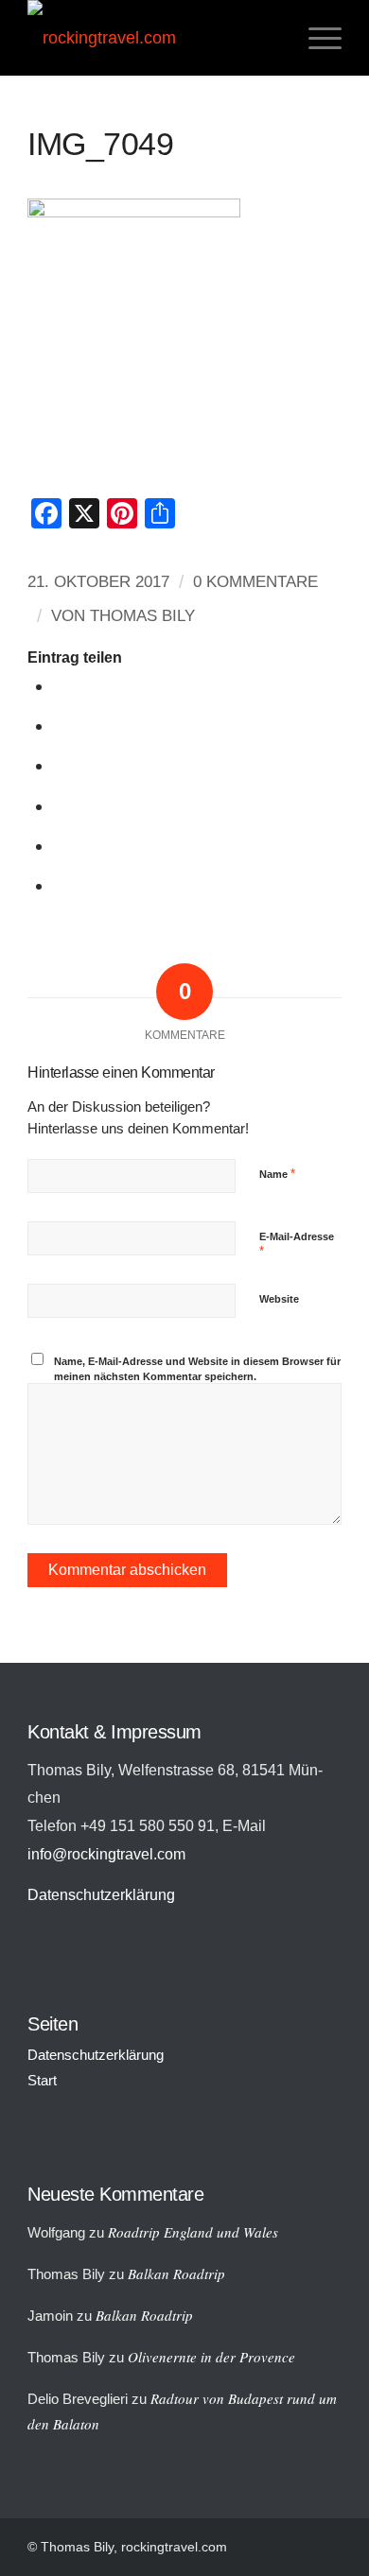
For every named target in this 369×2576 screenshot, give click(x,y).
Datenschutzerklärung (101, 1894)
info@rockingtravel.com (106, 1854)
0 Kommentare (255, 582)
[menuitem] (316, 38)
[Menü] (316, 38)
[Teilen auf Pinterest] (61, 806)
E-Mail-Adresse (297, 1245)
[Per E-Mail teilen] (61, 885)
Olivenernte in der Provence (211, 2357)
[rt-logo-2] (153, 38)
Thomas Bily (142, 616)
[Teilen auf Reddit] (61, 846)
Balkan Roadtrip (176, 2273)
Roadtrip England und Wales (193, 2232)
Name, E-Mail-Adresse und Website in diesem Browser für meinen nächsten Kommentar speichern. (197, 1369)
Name (277, 1174)
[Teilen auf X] (61, 726)
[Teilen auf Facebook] (61, 686)
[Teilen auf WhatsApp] (61, 765)
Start (42, 2080)
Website (279, 1299)
